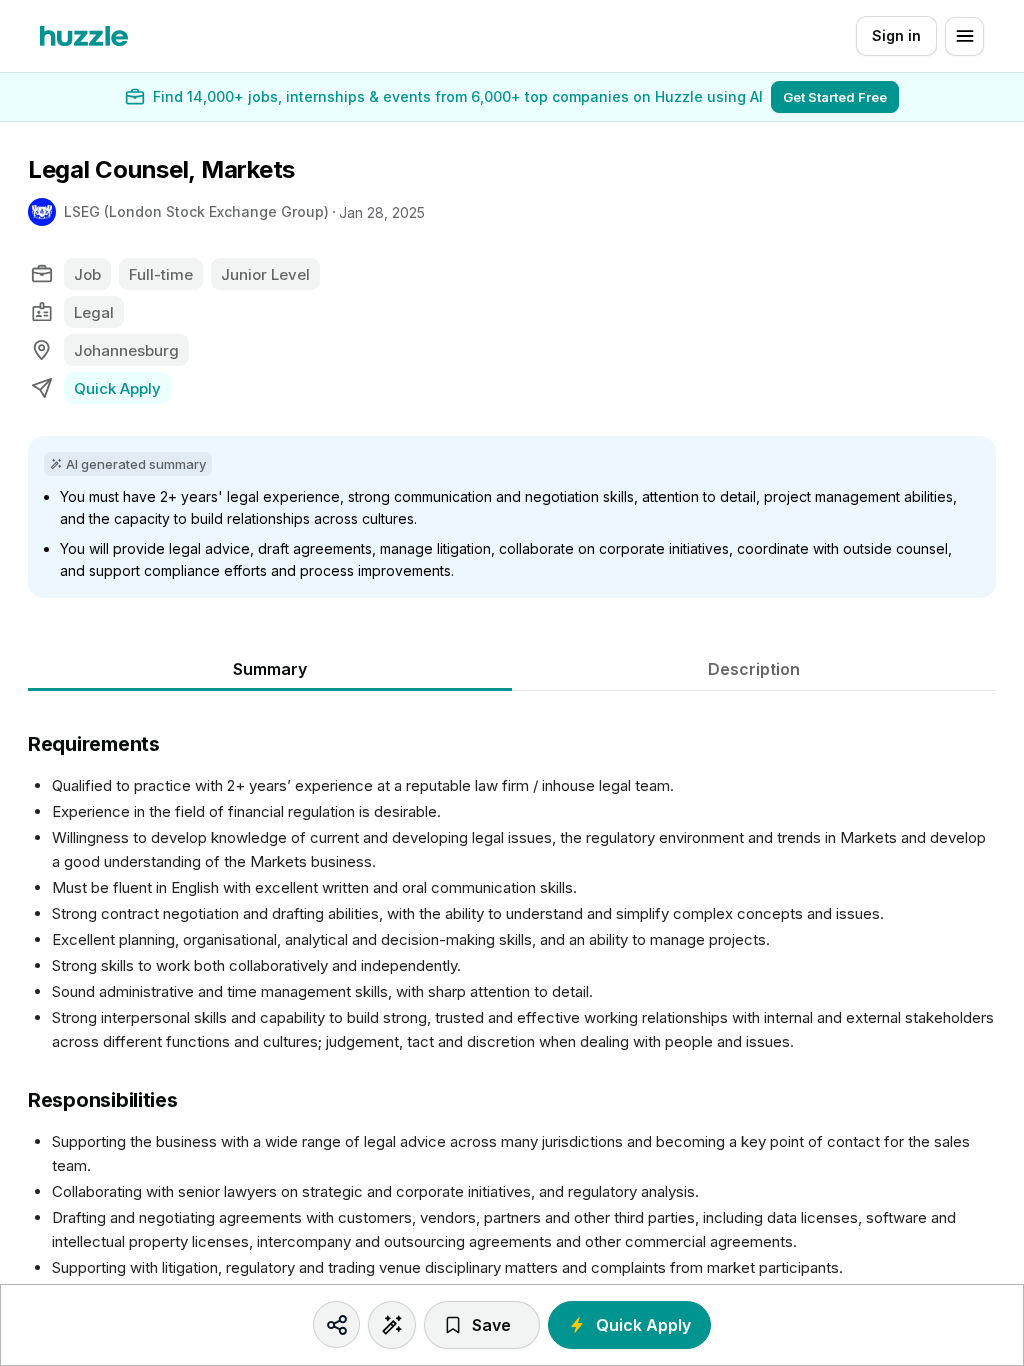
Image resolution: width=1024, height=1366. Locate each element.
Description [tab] (754, 669)
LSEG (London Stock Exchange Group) (196, 211)
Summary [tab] (270, 669)
